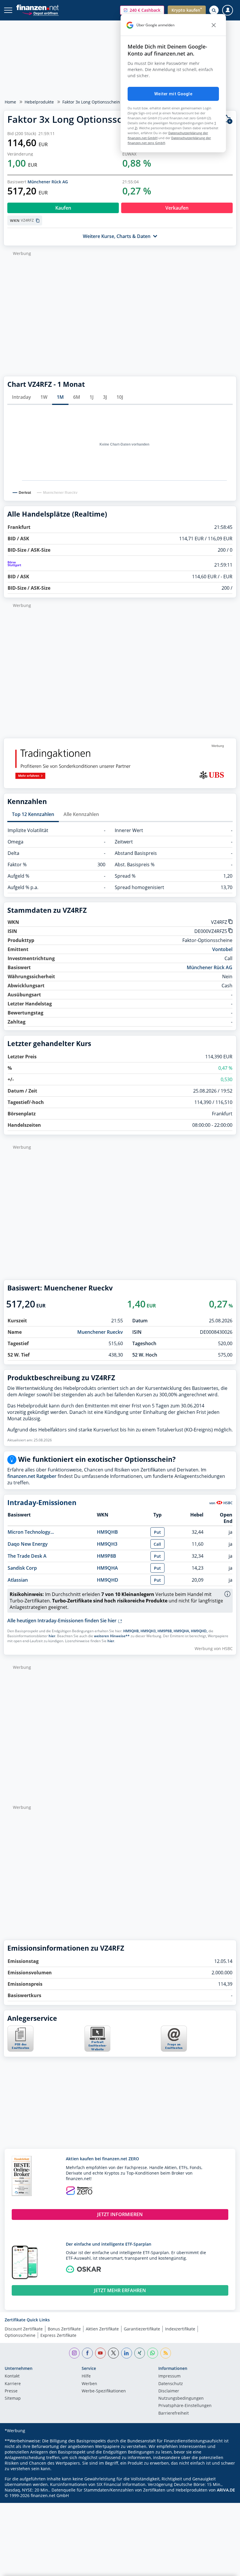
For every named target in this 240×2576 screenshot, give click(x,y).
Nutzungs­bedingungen (181, 2399)
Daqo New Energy (28, 1544)
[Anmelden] (228, 10)
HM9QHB (107, 1532)
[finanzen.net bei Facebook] (87, 2353)
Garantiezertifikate (142, 2329)
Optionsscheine (20, 2335)
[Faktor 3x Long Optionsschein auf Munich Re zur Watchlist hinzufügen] (227, 119)
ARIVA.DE (226, 2490)
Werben (89, 2384)
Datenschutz (171, 2384)
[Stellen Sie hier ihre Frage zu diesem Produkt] (174, 2039)
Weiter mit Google (173, 94)
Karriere (13, 2384)
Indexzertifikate (180, 2329)
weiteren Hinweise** (112, 1636)
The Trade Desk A (27, 1556)
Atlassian (18, 1580)
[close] (214, 25)
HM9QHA (107, 1568)
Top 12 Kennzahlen (33, 814)
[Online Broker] (40, 13)
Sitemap (13, 2399)
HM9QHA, (182, 1631)
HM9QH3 (107, 1544)
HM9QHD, (199, 1631)
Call (157, 1544)
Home (10, 102)
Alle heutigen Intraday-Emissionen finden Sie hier (62, 1621)
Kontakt (12, 2376)
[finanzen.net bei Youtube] (101, 2353)
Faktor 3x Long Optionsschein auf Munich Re (106, 102)
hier (52, 1636)
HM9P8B (107, 1556)
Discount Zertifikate (24, 2329)
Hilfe (86, 2376)
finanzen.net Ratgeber (32, 1476)
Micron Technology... (31, 1532)
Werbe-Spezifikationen (104, 2391)
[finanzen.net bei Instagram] (74, 2353)
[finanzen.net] (38, 7)
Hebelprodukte (39, 102)
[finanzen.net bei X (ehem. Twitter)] (113, 2353)
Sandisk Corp (22, 1568)
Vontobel (222, 949)
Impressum (169, 2376)
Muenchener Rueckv (100, 1332)
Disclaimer (169, 2391)
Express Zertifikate (58, 2335)
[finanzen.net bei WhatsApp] (153, 2353)
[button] (142, 10)
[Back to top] (224, 2569)
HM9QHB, (131, 1631)
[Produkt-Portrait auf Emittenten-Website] (97, 2050)
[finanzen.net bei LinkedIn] (127, 2353)
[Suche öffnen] (214, 10)
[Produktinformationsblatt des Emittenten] (20, 2050)
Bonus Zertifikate (64, 2329)
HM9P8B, (165, 1631)
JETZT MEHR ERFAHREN (120, 2290)
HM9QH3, (149, 1631)
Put (157, 1532)
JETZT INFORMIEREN (120, 2214)
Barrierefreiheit (174, 2413)
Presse (11, 2391)
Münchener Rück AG (48, 182)
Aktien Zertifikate (102, 2329)
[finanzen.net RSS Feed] (166, 2353)
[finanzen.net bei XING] (140, 2353)
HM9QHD (108, 1580)
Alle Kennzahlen (81, 814)
